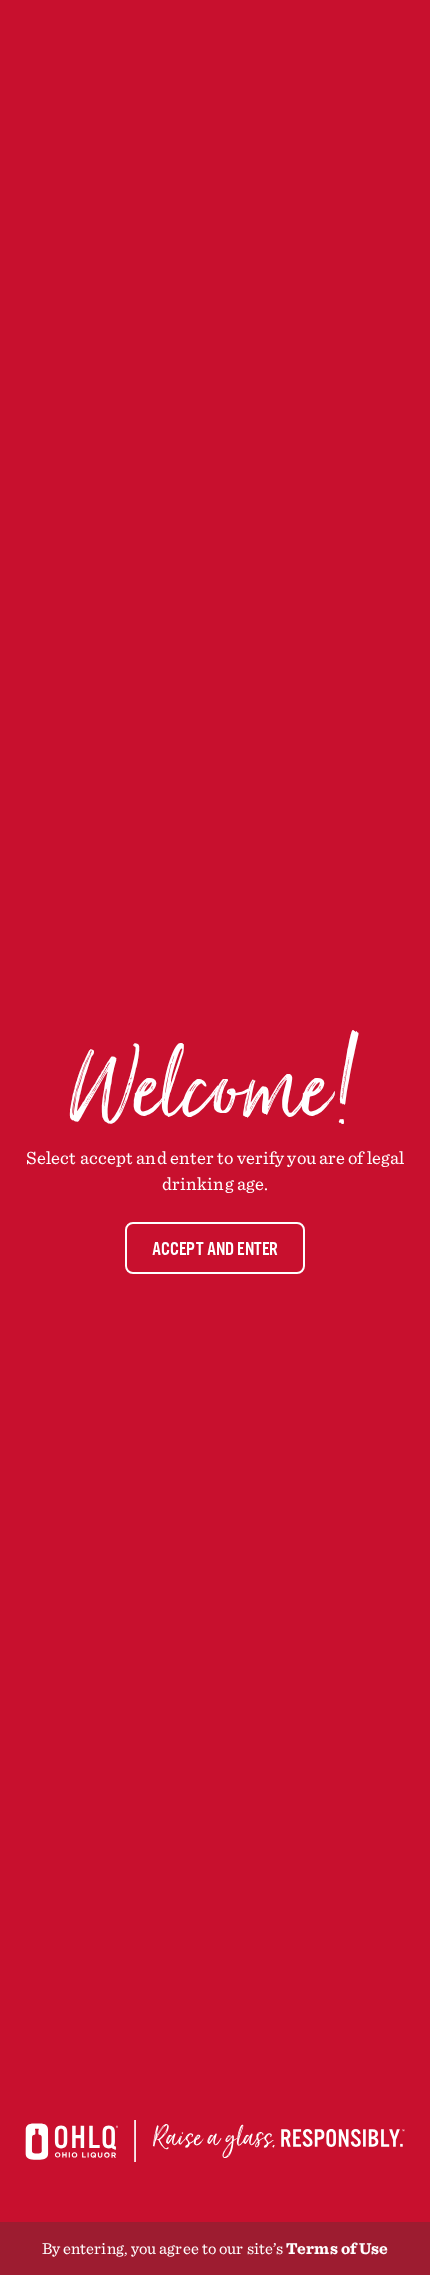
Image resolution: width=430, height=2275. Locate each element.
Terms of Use (337, 2248)
